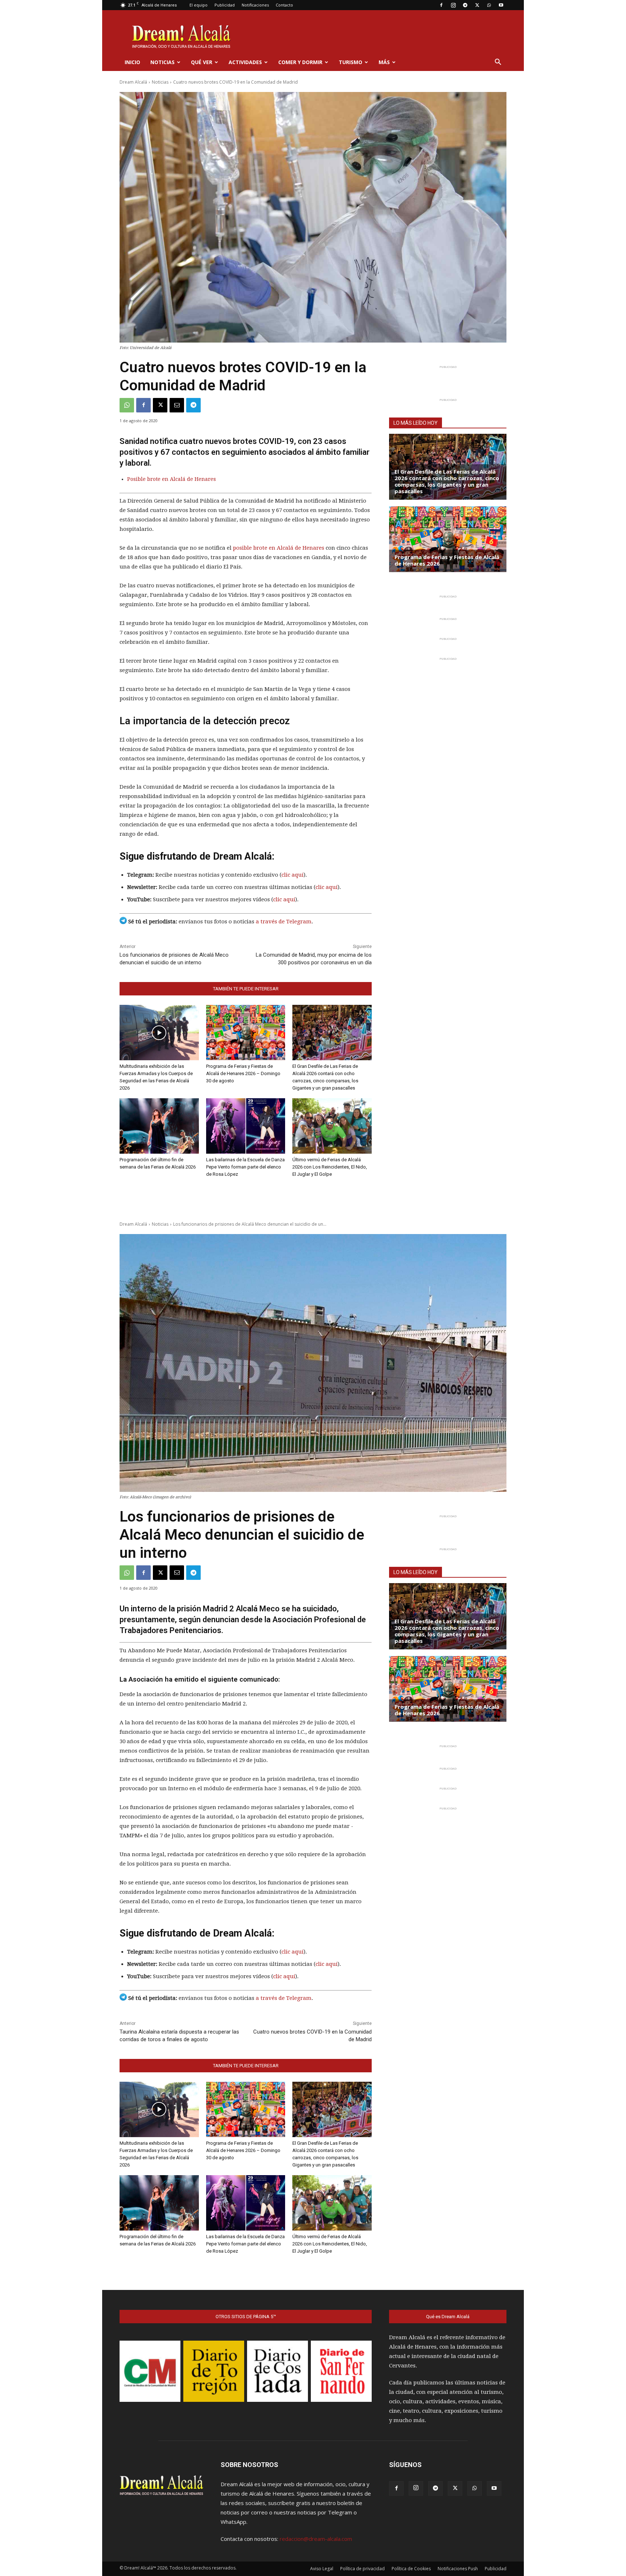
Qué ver (202, 62)
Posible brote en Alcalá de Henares (172, 479)
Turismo (350, 62)
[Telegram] (465, 5)
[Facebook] (441, 5)
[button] (498, 63)
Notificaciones (255, 5)
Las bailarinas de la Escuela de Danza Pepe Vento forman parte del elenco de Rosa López (245, 1167)
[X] (477, 5)
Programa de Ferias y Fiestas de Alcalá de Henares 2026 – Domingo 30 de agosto (243, 1073)
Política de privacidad (362, 2569)
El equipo (199, 5)
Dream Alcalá (133, 82)
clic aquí (293, 875)
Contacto (284, 5)
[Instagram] (453, 5)
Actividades (245, 62)
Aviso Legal (322, 2569)
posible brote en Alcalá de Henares (279, 548)
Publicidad (225, 5)
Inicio (132, 62)
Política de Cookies (411, 2569)
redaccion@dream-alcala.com (316, 2539)
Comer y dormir (300, 62)
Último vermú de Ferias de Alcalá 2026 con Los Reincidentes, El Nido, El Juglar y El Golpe (330, 1167)
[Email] (177, 405)
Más (384, 62)
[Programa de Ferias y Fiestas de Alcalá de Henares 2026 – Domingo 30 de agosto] (246, 1033)
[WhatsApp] (489, 5)
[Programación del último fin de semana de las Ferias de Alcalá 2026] (159, 1126)
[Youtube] (501, 5)
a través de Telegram (284, 922)
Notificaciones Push (458, 2569)
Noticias (162, 62)
